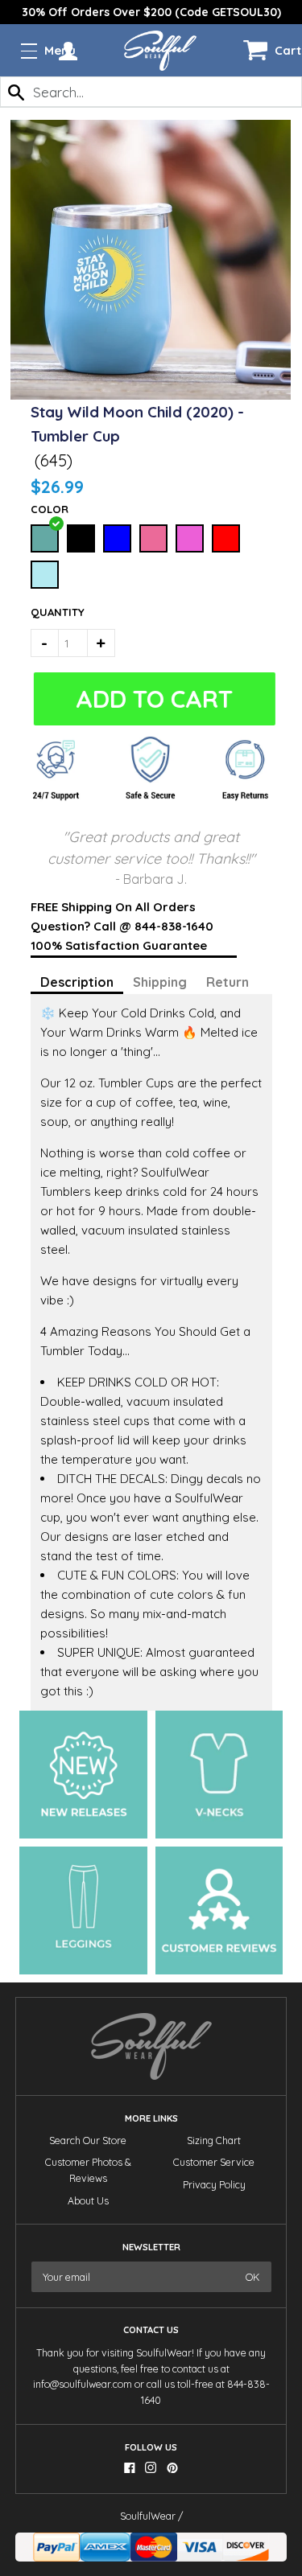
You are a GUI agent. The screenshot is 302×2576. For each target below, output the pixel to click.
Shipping (160, 982)
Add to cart (153, 699)
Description (77, 982)
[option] (151, 12)
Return (228, 982)
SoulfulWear (148, 2516)
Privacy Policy (214, 2185)
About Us (88, 2201)
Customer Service (214, 2162)
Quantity (49, 612)
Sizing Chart (214, 2141)
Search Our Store (88, 2141)
